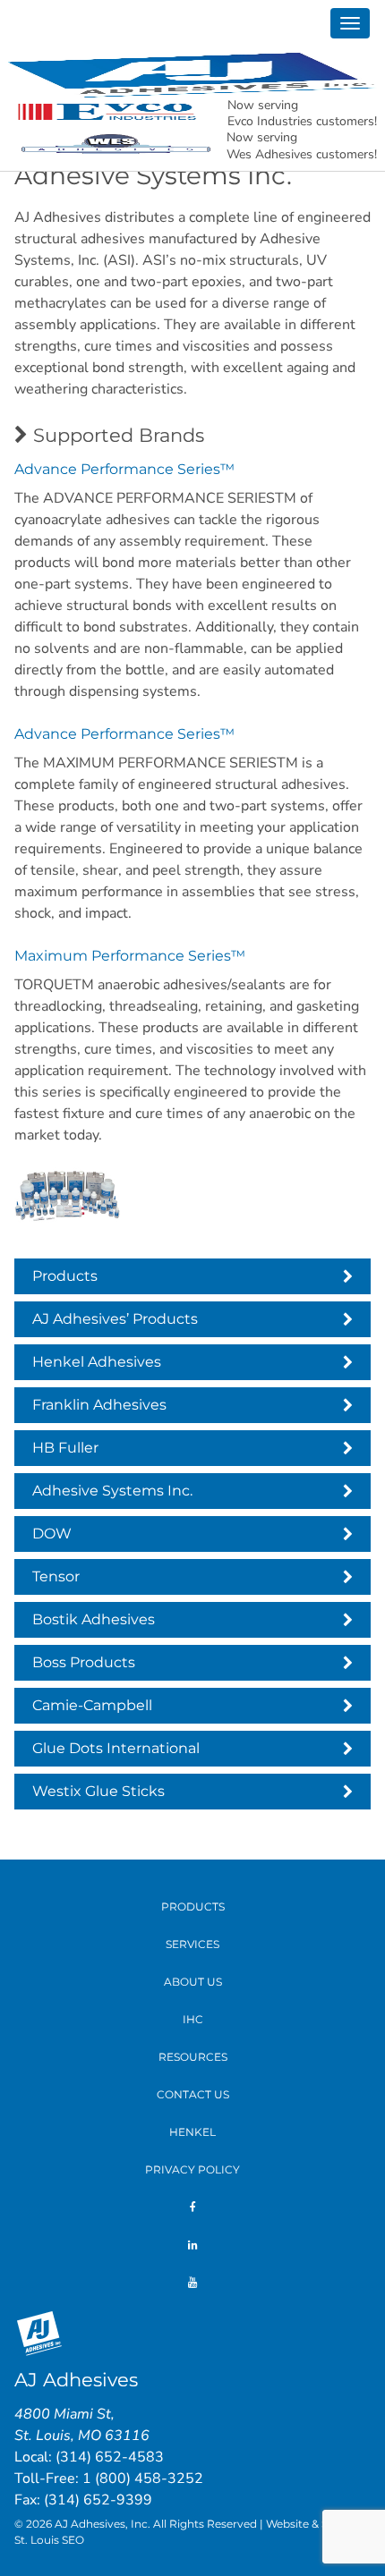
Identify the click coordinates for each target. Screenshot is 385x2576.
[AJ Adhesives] (192, 74)
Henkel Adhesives (97, 1362)
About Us (193, 1982)
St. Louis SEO (49, 2540)
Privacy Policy (192, 2169)
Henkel (192, 2132)
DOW (52, 1534)
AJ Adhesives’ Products (115, 1319)
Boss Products (84, 1662)
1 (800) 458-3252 (143, 2479)
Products (65, 1276)
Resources (193, 2057)
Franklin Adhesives (99, 1405)
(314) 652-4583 (110, 2457)
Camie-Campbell (92, 1705)
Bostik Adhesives (94, 1619)
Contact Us (193, 2094)
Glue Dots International (116, 1748)
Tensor (56, 1576)
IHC (193, 2019)
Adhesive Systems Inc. (112, 1491)
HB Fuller (65, 1448)
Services (192, 1944)
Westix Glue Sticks (98, 1791)
